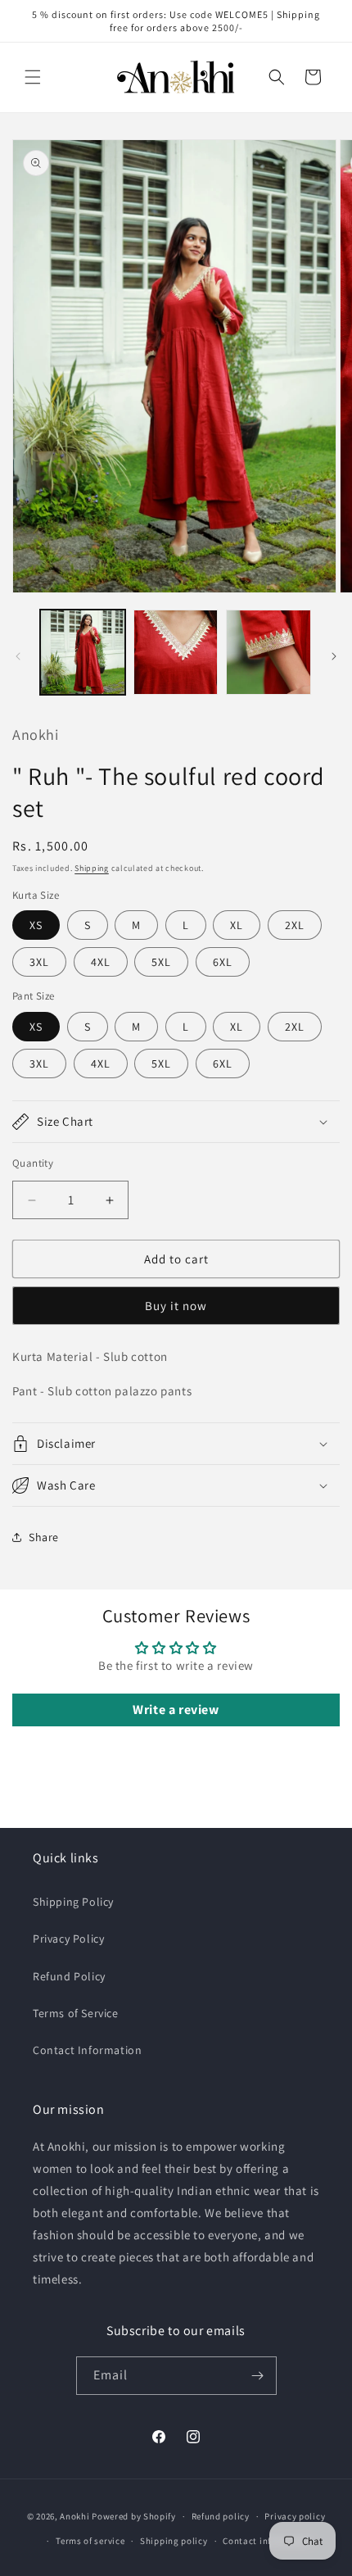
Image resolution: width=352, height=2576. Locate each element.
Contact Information (87, 2050)
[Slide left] (18, 656)
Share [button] (44, 1537)
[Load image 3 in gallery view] (269, 652)
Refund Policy (69, 1976)
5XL (161, 962)
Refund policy (221, 2516)
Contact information (267, 2541)
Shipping (92, 868)
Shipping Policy (73, 1902)
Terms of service (90, 2541)
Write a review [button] (176, 1710)
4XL (101, 962)
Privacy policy (295, 2516)
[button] (33, 77)
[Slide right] (334, 656)
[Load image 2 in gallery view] (176, 652)
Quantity (33, 1163)
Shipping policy (174, 2541)
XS (36, 925)
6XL (223, 962)
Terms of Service (76, 2013)
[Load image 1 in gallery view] (83, 652)
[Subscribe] (258, 2376)
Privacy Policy (68, 1939)
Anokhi (74, 2516)
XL (237, 925)
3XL (39, 962)
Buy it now (176, 1306)
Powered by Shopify (134, 2516)
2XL (295, 925)
